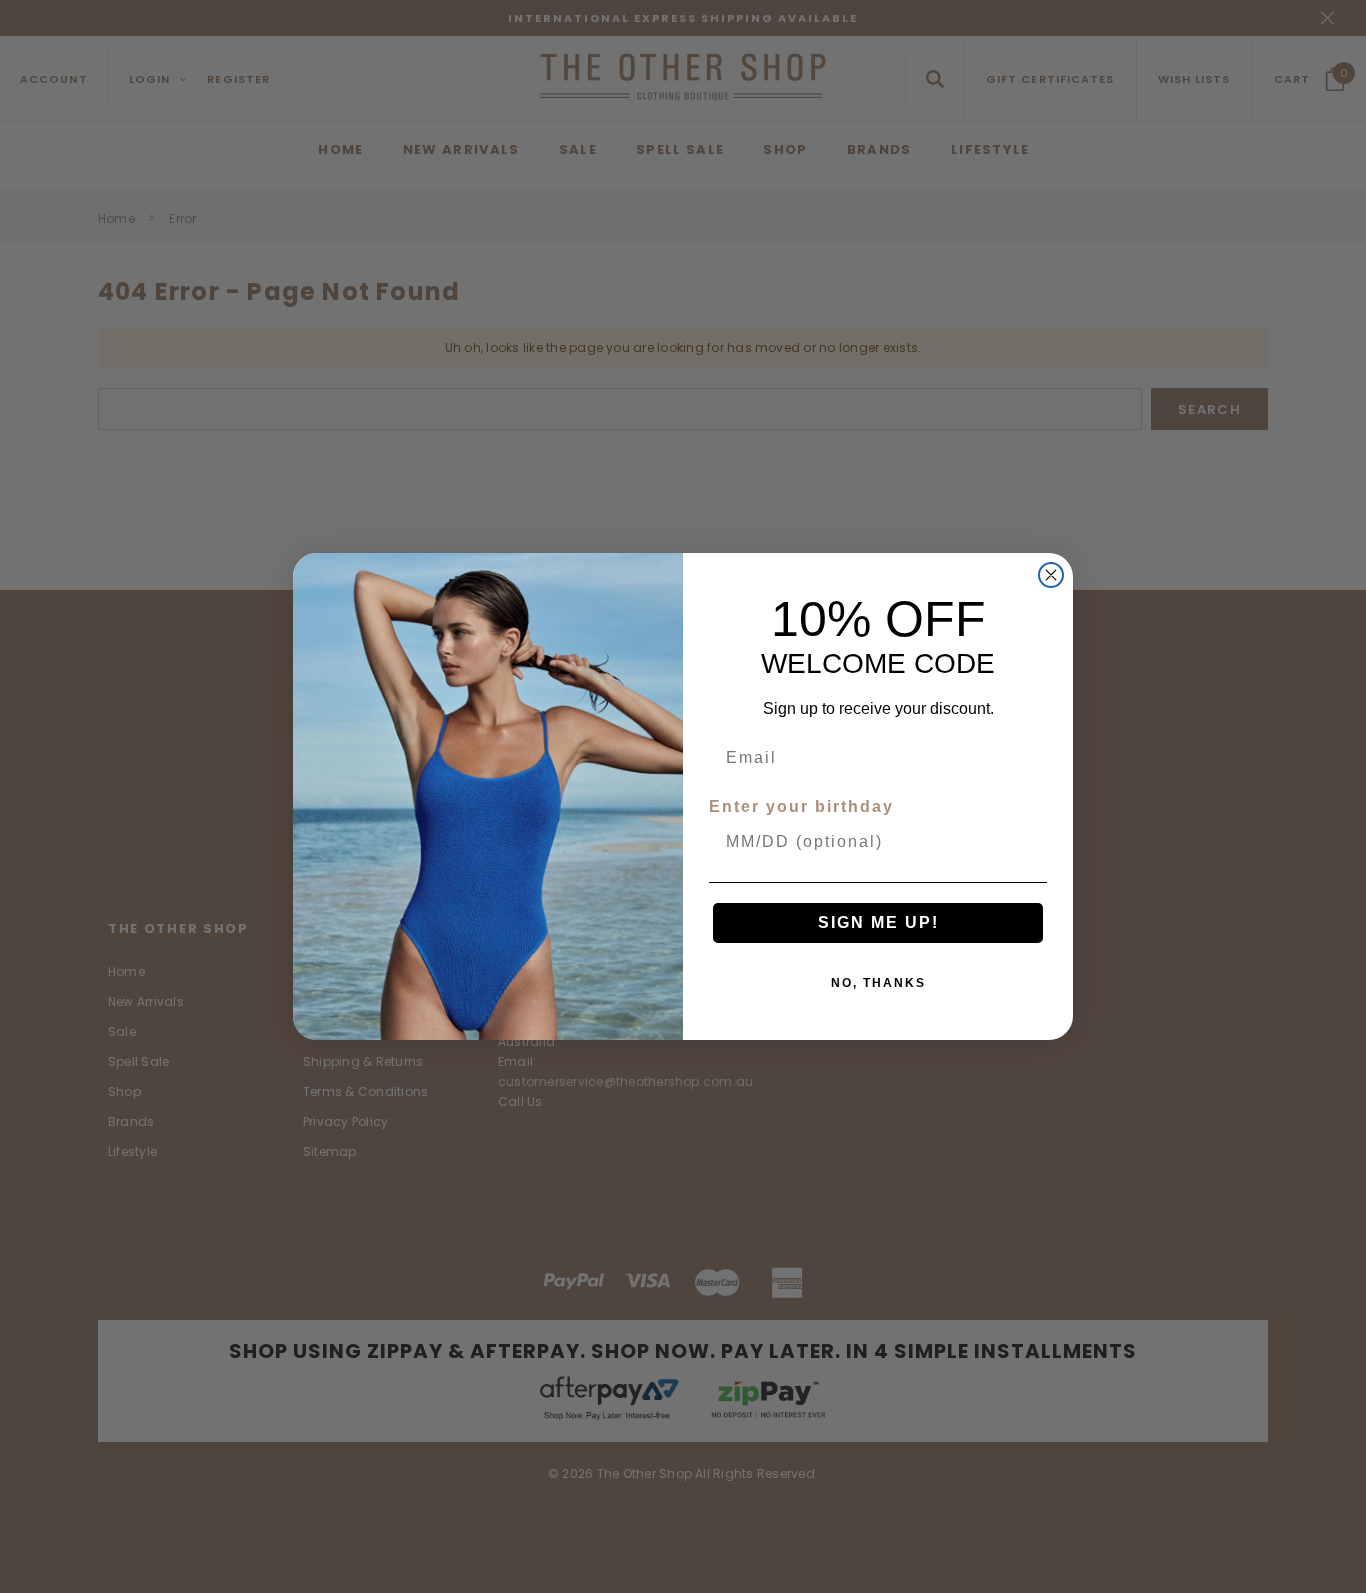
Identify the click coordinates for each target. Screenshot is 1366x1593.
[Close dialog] (1051, 575)
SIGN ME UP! (878, 922)
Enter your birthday (801, 806)
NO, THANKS (878, 983)
